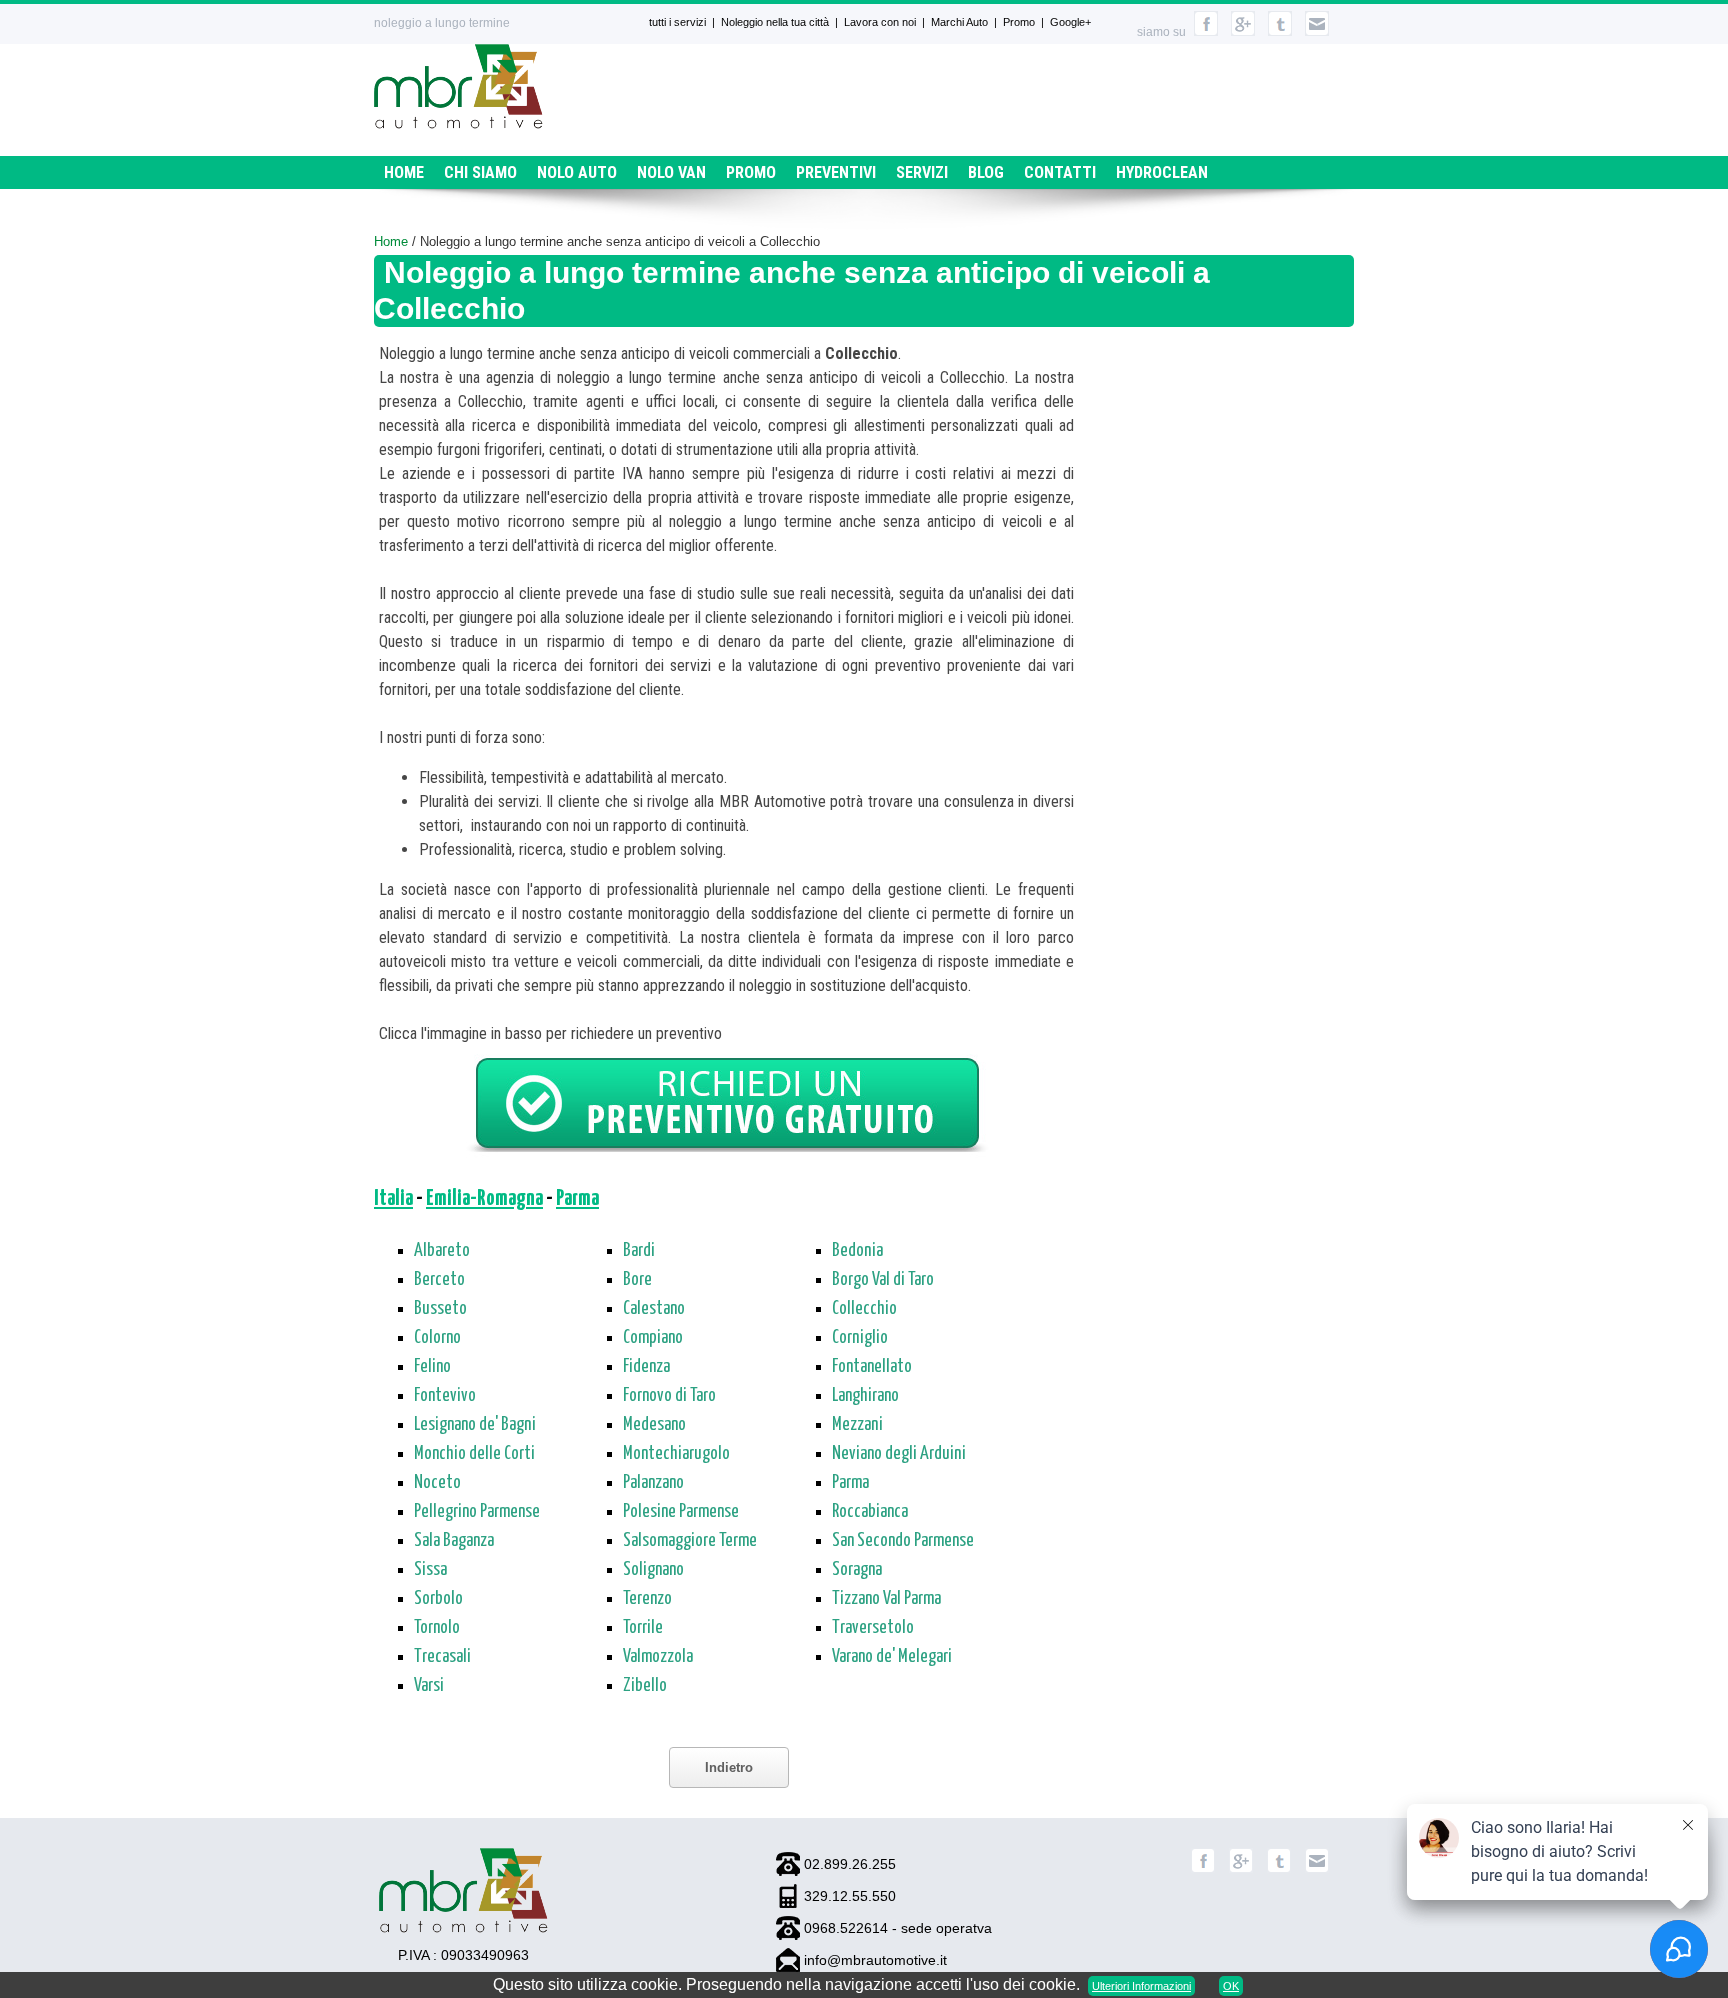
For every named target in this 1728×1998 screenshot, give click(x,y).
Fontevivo (445, 1396)
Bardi (639, 1251)
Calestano (654, 1309)
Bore (637, 1280)
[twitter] (1280, 32)
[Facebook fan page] (1203, 1868)
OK (1231, 1986)
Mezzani (857, 1425)
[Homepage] (458, 123)
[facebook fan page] (1206, 32)
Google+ (1070, 22)
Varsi (429, 1686)
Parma (577, 1199)
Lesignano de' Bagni (475, 1425)
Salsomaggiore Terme (690, 1541)
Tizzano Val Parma (886, 1599)
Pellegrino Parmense (477, 1512)
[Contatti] (1317, 32)
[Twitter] (1279, 1868)
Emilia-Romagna (484, 1199)
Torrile (643, 1628)
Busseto (440, 1309)
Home (404, 172)
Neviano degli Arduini (899, 1454)
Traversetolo (873, 1628)
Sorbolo (438, 1599)
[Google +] (1241, 1868)
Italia (393, 1199)
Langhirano (865, 1396)
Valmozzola (658, 1657)
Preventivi (836, 172)
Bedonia (857, 1251)
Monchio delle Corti (474, 1454)
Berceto (439, 1280)
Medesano (654, 1425)
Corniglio (860, 1338)
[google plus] (1243, 32)
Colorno (437, 1338)
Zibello (645, 1686)
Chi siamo (480, 172)
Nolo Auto (577, 172)
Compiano (653, 1338)
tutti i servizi (677, 22)
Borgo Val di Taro (883, 1280)
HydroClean (1162, 172)
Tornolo (437, 1628)
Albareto (442, 1251)
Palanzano (653, 1483)
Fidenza (646, 1367)
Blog (986, 172)
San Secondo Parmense (903, 1541)
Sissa (430, 1570)
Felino (432, 1367)
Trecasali (442, 1657)
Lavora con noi (880, 22)
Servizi (922, 172)
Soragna (857, 1570)
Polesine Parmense (681, 1512)
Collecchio (864, 1309)
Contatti (1060, 172)
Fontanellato (872, 1367)
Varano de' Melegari (892, 1657)
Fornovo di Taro (669, 1396)
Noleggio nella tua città (775, 22)
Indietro (729, 1767)
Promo (1019, 22)
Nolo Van (671, 172)
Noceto (437, 1483)
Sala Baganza (454, 1541)
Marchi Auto (959, 22)
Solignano (653, 1570)
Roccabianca (870, 1512)
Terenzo (647, 1599)
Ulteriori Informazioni (1141, 1986)
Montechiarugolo (676, 1454)
